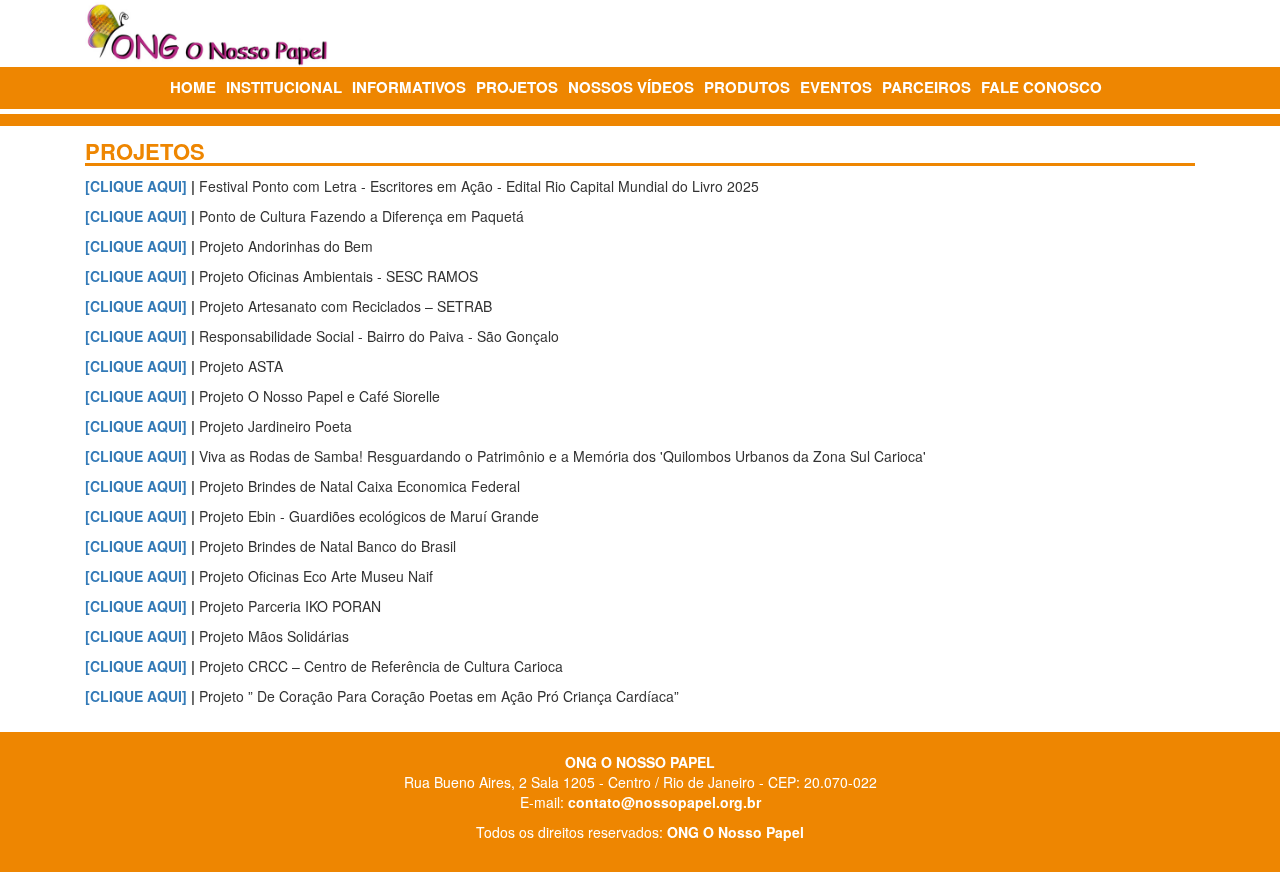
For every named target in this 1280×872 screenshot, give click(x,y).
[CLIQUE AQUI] (136, 186)
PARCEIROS (926, 87)
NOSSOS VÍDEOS (631, 87)
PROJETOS (517, 87)
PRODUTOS (747, 87)
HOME (193, 87)
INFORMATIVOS (409, 87)
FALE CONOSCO (1041, 87)
